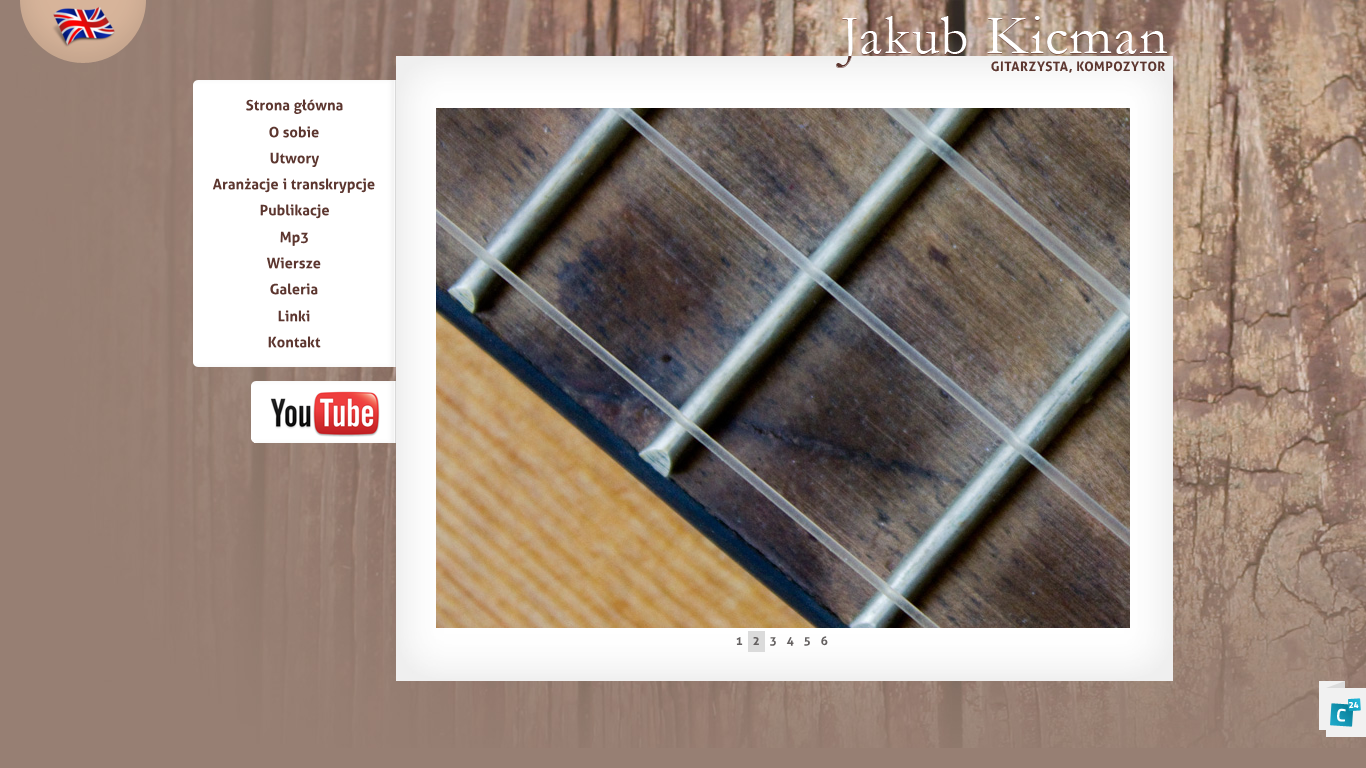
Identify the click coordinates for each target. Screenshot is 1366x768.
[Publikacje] (294, 210)
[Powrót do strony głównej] (1000, 46)
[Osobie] (294, 131)
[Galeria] (294, 289)
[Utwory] (294, 158)
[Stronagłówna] (294, 105)
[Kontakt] (294, 342)
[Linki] (294, 315)
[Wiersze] (294, 263)
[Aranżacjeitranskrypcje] (294, 184)
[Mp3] (294, 236)
